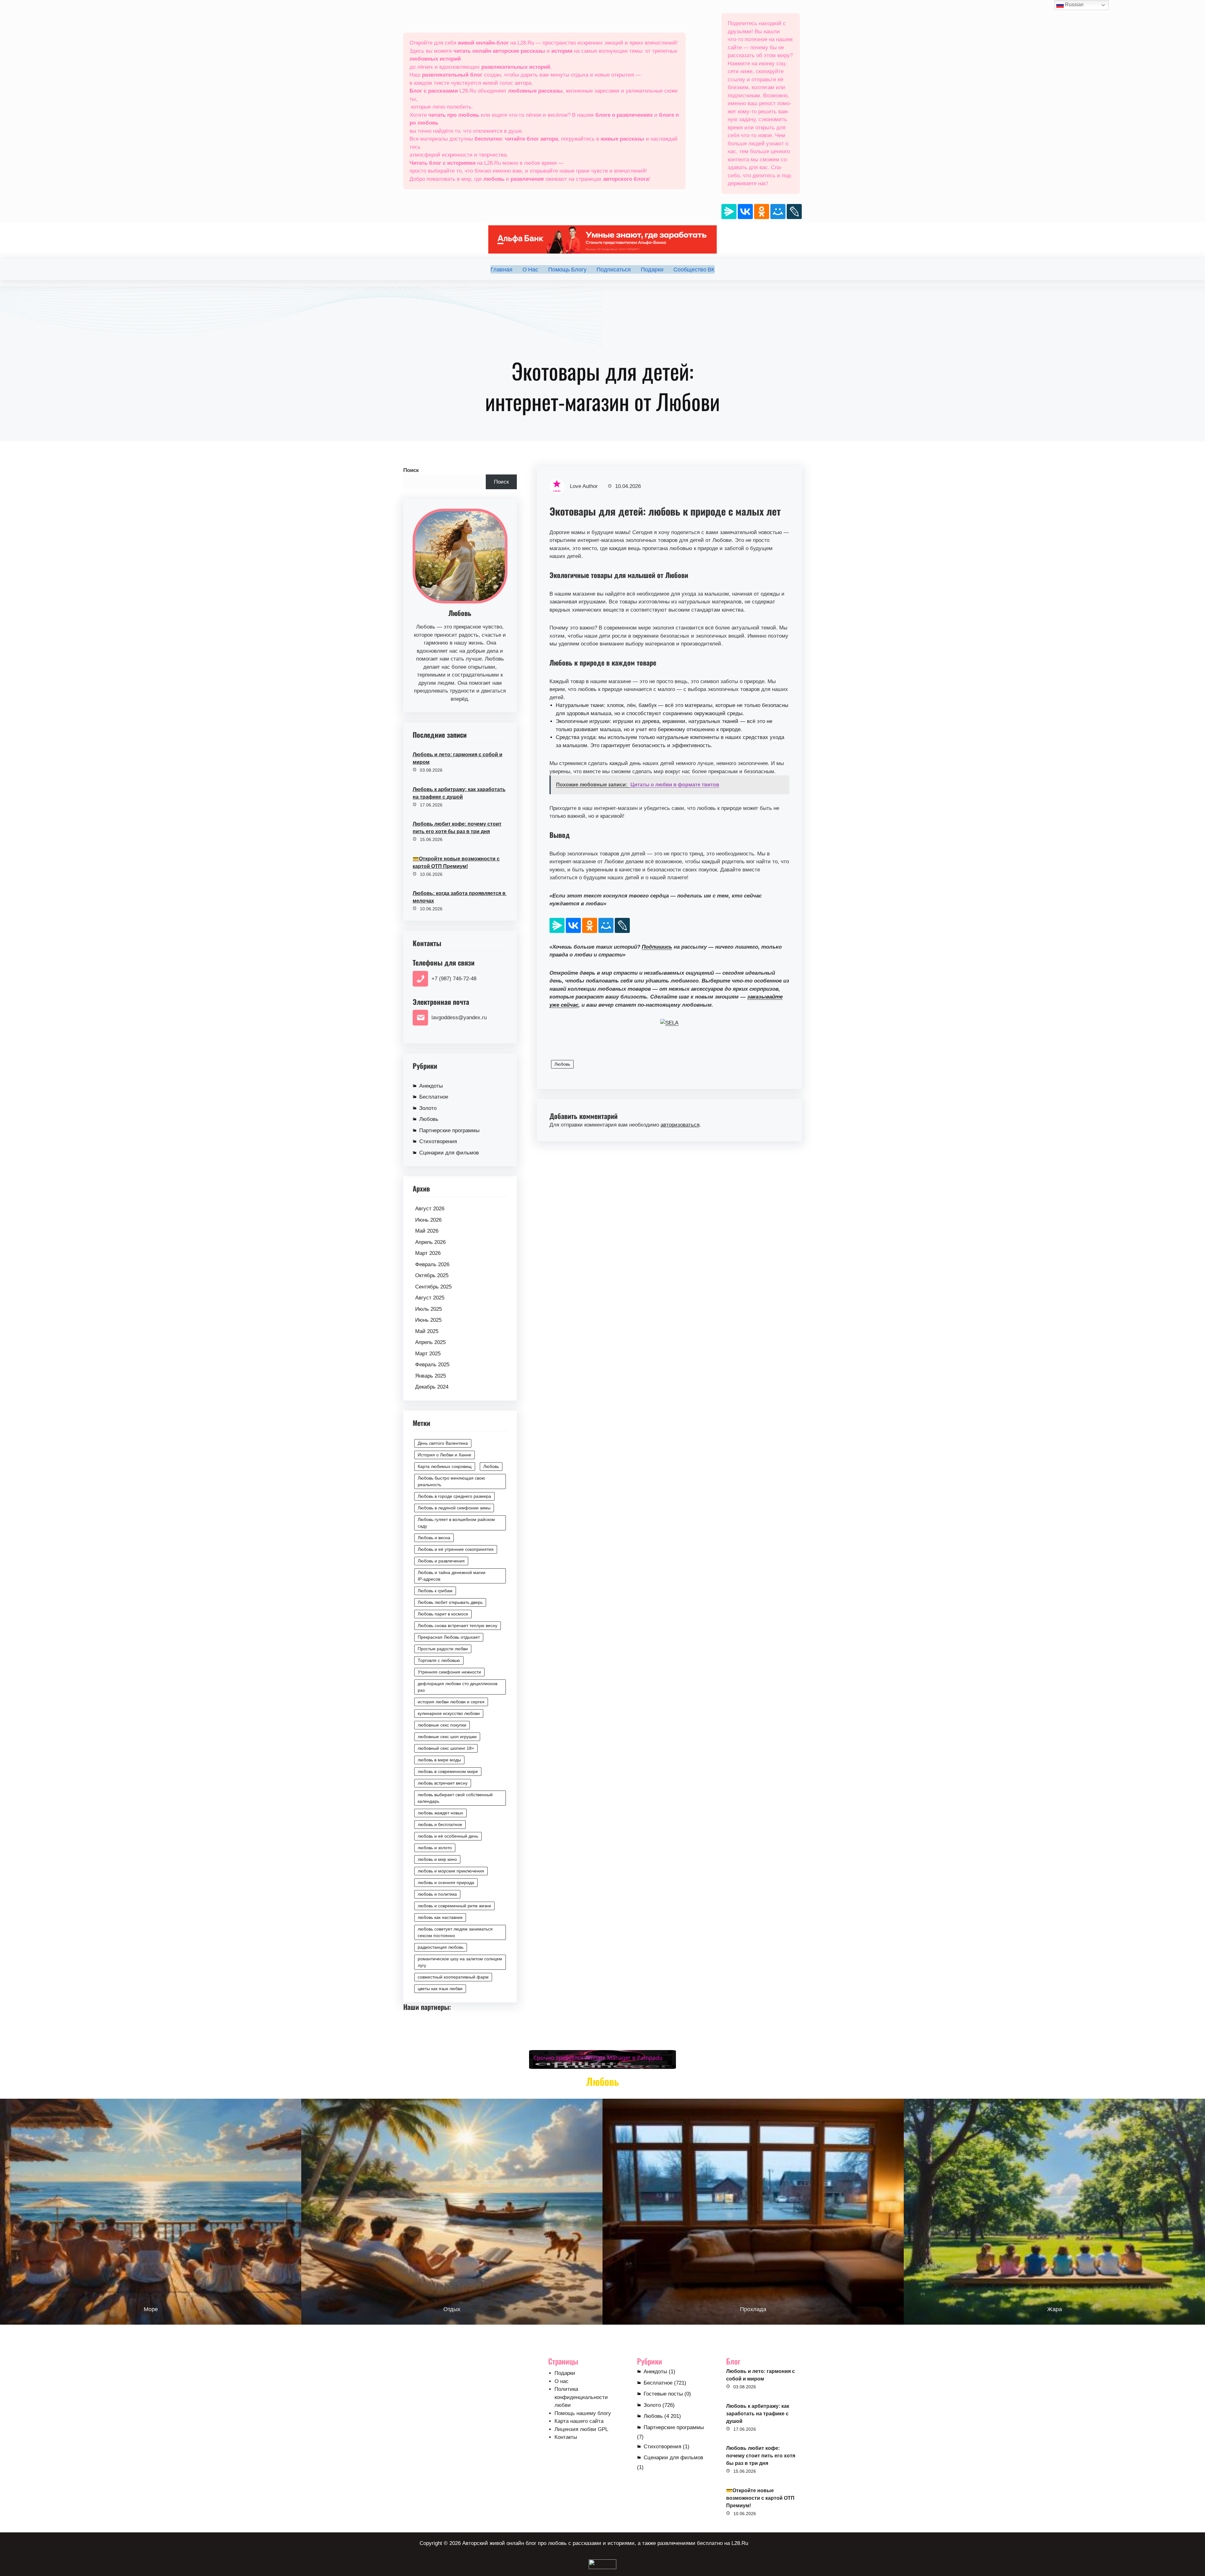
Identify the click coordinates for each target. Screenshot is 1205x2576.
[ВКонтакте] (745, 212)
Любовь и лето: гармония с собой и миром (458, 758)
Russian (1074, 5)
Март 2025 (428, 1354)
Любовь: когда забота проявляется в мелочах (460, 897)
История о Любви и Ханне (445, 1455)
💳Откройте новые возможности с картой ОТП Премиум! (456, 862)
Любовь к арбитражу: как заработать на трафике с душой (459, 793)
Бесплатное (434, 1097)
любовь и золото (435, 1848)
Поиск (411, 470)
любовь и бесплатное (440, 1824)
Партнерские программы (449, 1130)
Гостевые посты (663, 2394)
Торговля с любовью (439, 1660)
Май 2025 (427, 1331)
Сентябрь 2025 (433, 1287)
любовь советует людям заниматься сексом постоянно (455, 1932)
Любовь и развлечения (441, 1561)
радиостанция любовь (441, 1947)
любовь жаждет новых (440, 1813)
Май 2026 (427, 1231)
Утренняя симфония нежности (449, 1672)
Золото (428, 1108)
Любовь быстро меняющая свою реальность (451, 1481)
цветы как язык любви (440, 1989)
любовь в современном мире (448, 1771)
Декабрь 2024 (432, 1387)
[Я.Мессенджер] (729, 212)
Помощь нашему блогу (583, 2413)
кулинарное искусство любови (449, 1713)
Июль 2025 (428, 1309)
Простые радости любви (443, 1649)
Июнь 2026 (428, 1220)
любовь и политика (437, 1894)
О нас (562, 2381)
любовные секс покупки (442, 1725)
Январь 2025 (431, 1376)
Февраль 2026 (432, 1264)
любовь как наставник (440, 1917)
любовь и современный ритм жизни (454, 1906)
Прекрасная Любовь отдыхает (449, 1637)
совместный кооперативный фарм (453, 1977)
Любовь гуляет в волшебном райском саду (456, 1523)
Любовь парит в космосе (443, 1614)
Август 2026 (430, 1209)
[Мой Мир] (778, 212)
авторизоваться (680, 1125)
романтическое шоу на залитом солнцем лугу (460, 1962)
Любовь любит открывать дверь (450, 1602)
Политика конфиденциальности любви (581, 2397)
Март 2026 (428, 1253)
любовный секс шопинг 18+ (446, 1748)
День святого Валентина (443, 1443)
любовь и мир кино (437, 1859)
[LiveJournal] (794, 212)
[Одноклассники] (762, 212)
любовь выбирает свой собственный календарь (455, 1798)
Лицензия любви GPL (581, 2429)
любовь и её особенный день (448, 1836)
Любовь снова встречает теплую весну (458, 1625)
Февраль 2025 (432, 1365)
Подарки (565, 2373)
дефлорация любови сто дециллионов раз (458, 1687)
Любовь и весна (434, 1538)
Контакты (566, 2437)
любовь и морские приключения (451, 1871)
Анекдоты (431, 1086)
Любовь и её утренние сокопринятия (456, 1549)
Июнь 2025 (428, 1320)
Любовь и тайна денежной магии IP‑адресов (452, 1576)
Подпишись (657, 947)
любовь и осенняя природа (446, 1882)
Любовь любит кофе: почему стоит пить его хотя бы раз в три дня (457, 828)
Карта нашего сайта (579, 2421)
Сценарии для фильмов (449, 1153)
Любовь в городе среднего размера (454, 1496)
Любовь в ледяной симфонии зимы (454, 1508)
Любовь (429, 1119)
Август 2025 (430, 1298)
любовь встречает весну (443, 1783)
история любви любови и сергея (451, 1702)
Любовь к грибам (435, 1591)
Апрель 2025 (430, 1342)
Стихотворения (438, 1141)
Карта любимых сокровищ (445, 1466)
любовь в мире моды (439, 1760)
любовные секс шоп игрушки (447, 1737)
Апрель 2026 (430, 1242)
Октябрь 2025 (432, 1275)
